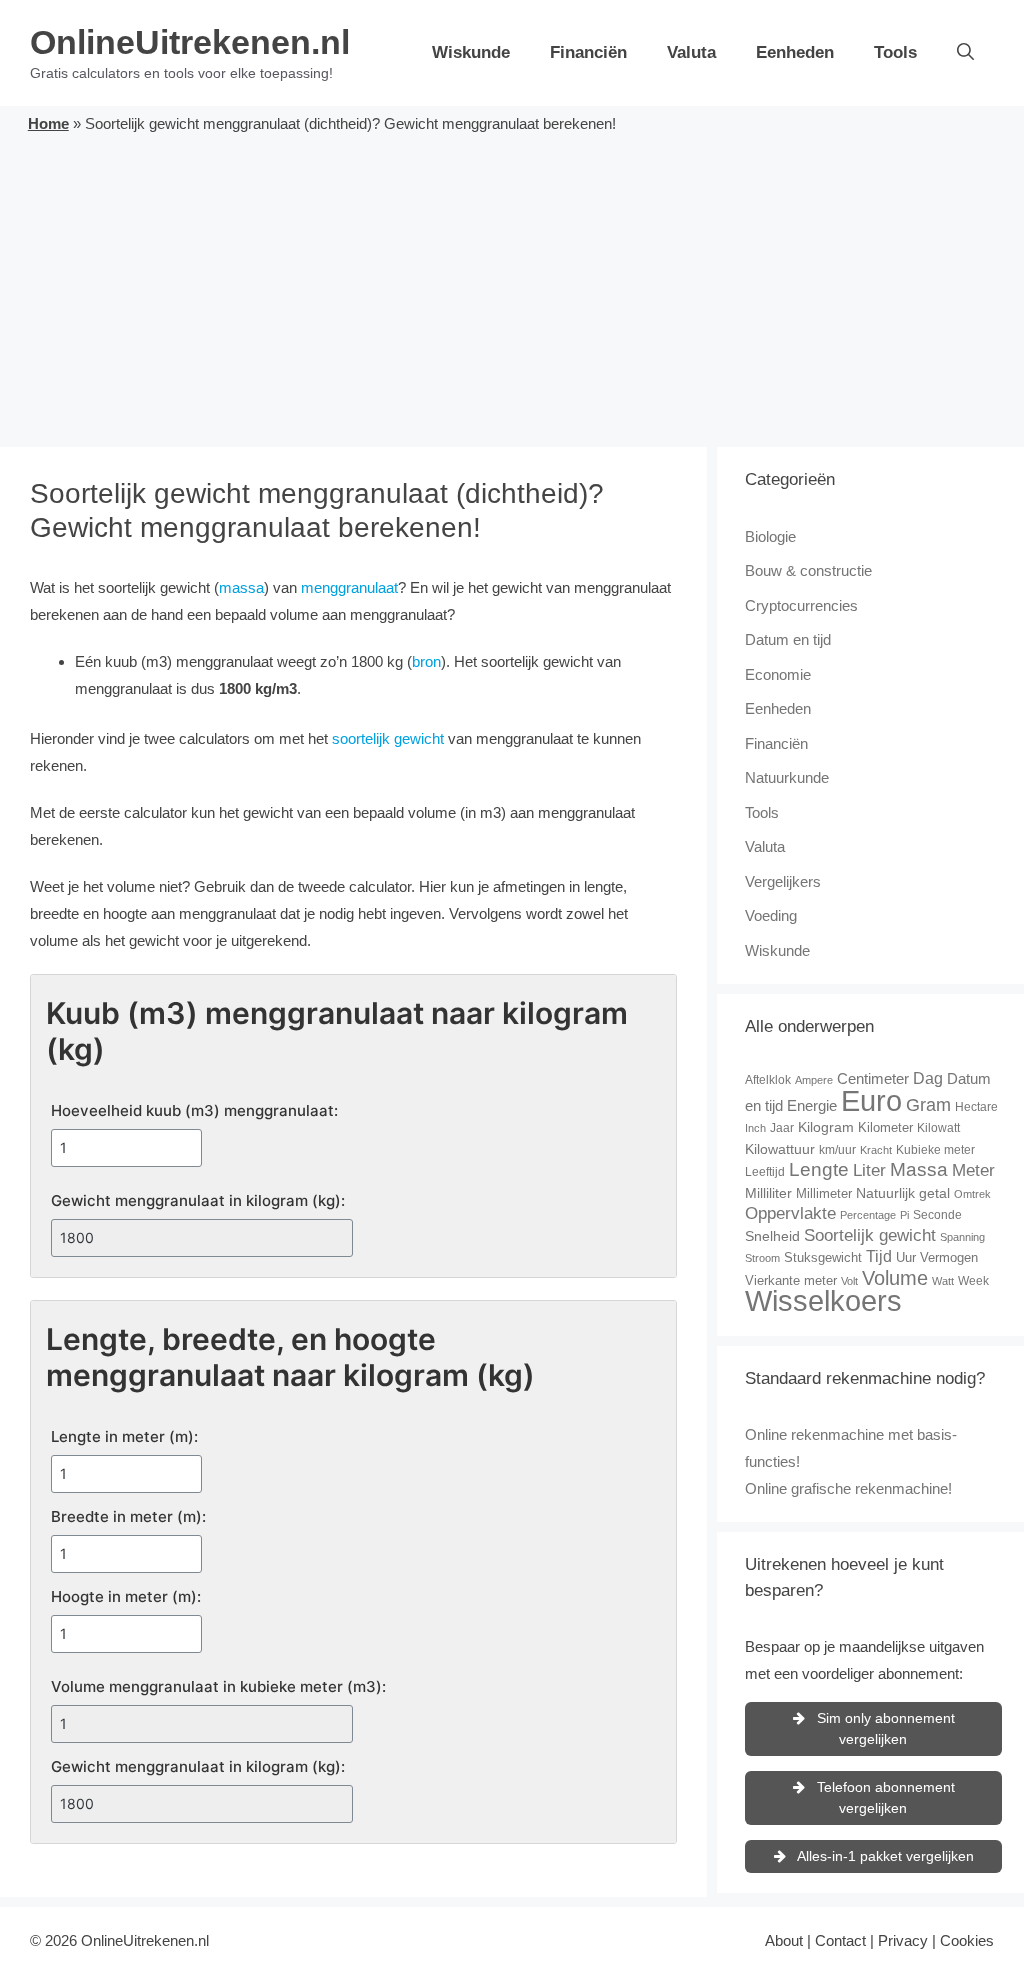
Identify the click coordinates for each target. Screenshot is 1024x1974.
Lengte (819, 1169)
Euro (871, 1100)
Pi (904, 1215)
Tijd (879, 1256)
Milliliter (768, 1193)
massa (241, 587)
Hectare (976, 1107)
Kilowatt (938, 1128)
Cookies (967, 1940)
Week (973, 1281)
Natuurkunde (787, 777)
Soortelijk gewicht (870, 1235)
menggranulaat (349, 587)
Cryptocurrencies (801, 605)
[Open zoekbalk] (965, 53)
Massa (919, 1169)
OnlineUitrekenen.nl (190, 42)
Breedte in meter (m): (128, 1516)
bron (426, 661)
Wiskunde (471, 52)
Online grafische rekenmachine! (848, 1488)
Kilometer (885, 1127)
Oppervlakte (790, 1213)
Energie (812, 1105)
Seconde (937, 1215)
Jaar (782, 1128)
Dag (928, 1078)
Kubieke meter (935, 1150)
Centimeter (873, 1078)
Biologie (770, 536)
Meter (973, 1170)
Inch (755, 1128)
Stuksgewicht (823, 1257)
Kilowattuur (780, 1149)
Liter (869, 1170)
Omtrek (972, 1194)
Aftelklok (768, 1080)
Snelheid (772, 1236)
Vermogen (949, 1257)
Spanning (962, 1237)
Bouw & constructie (808, 570)
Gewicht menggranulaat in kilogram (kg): (198, 1200)
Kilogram (826, 1127)
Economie (778, 674)
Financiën (588, 52)
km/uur (837, 1150)
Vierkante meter (791, 1280)
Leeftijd (765, 1172)
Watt (943, 1281)
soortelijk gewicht (388, 738)
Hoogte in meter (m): (126, 1596)
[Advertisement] (512, 287)
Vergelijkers (783, 881)
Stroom (762, 1258)
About (784, 1940)
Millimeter (824, 1193)
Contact (840, 1940)
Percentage (868, 1215)
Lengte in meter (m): (124, 1436)
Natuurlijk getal (903, 1193)
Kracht (876, 1150)
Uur (906, 1257)
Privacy (903, 1940)
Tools (895, 52)
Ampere (814, 1080)
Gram (928, 1105)
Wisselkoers (823, 1300)
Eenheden (795, 52)
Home (48, 123)
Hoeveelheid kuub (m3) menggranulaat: (194, 1110)
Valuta (691, 52)
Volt (849, 1281)
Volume (895, 1278)
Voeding (771, 915)
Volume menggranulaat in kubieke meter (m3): (218, 1686)
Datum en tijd (788, 639)
